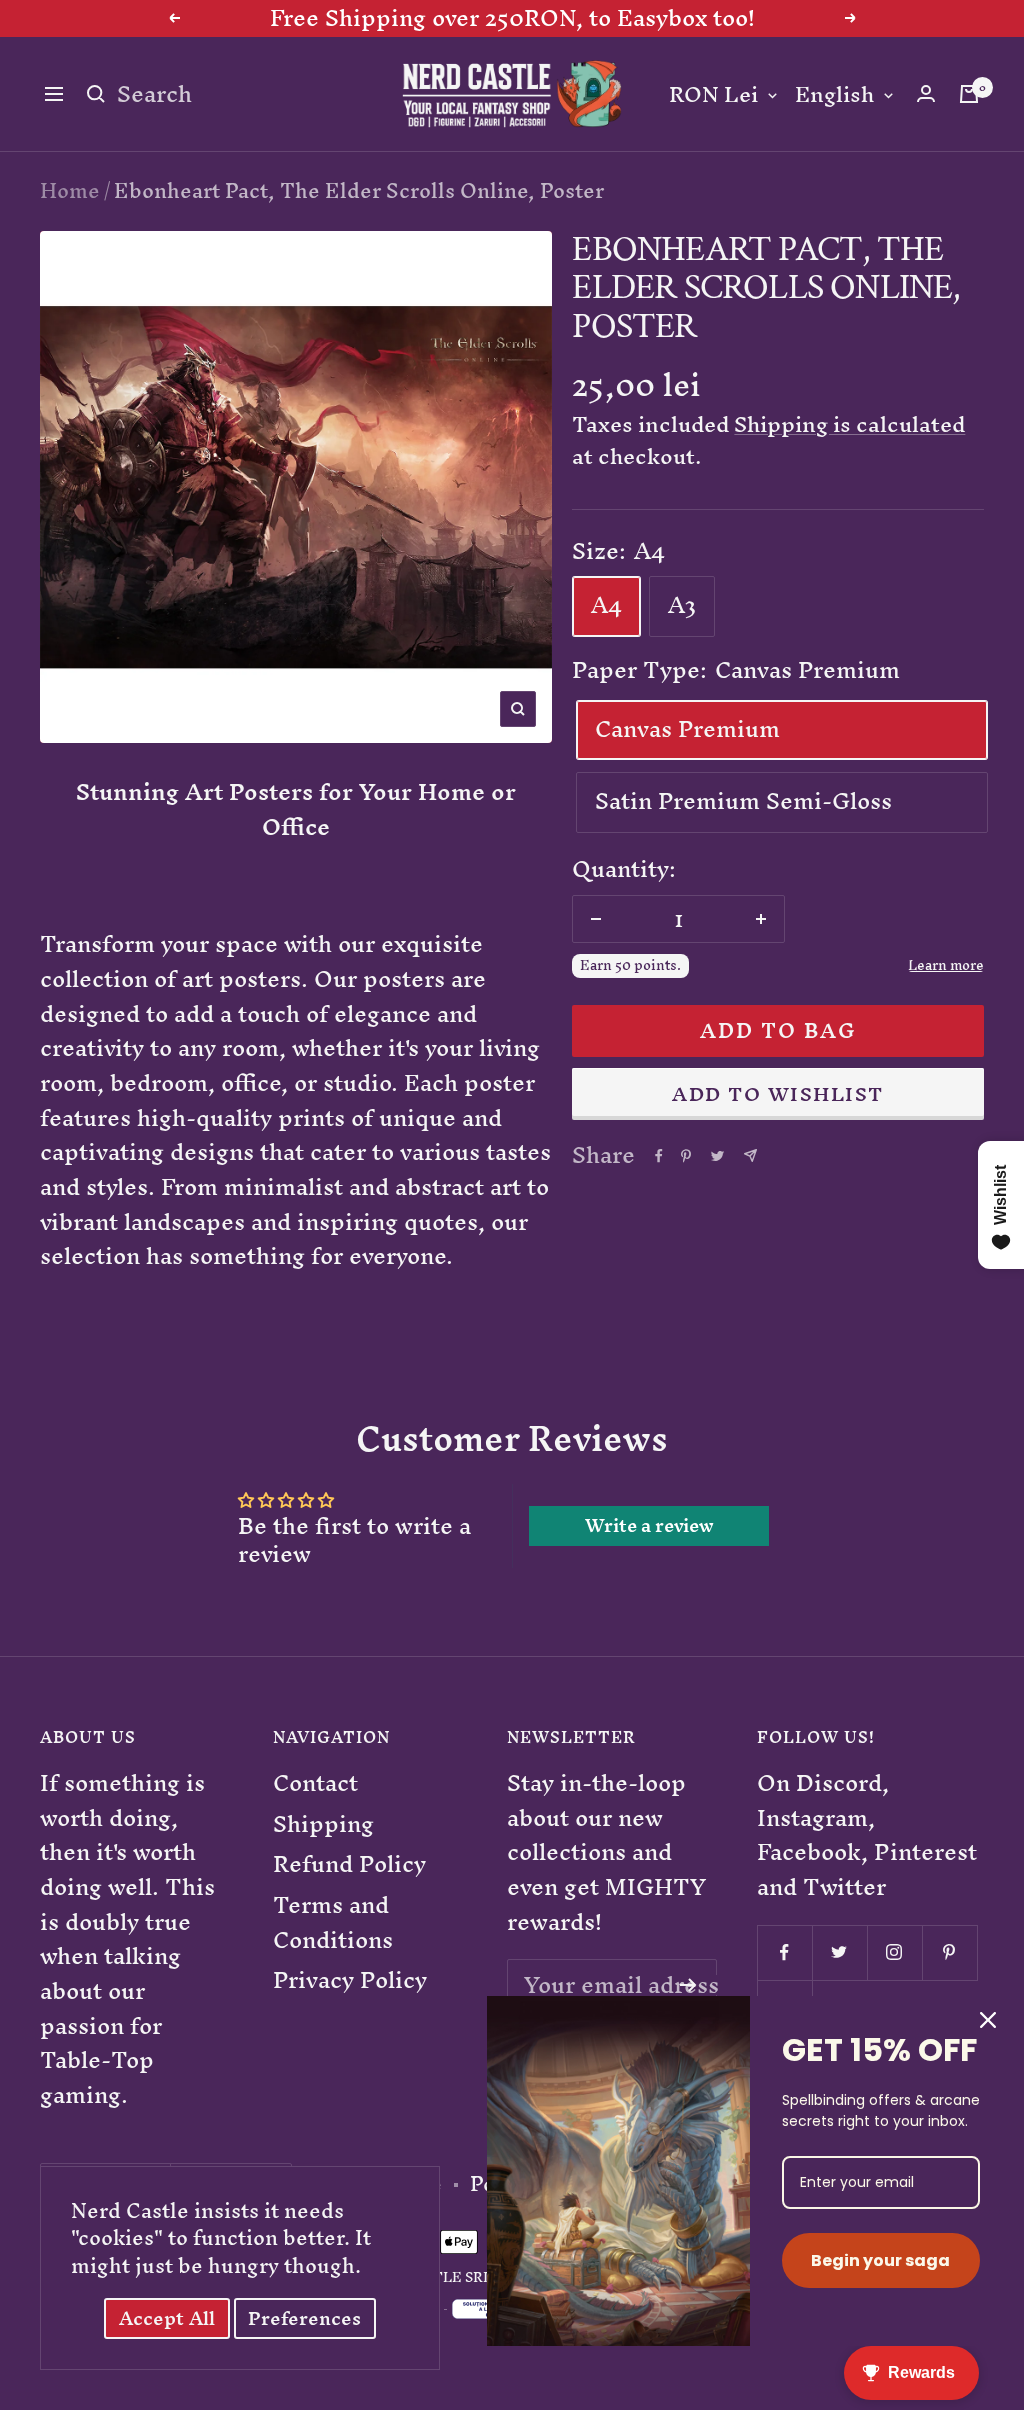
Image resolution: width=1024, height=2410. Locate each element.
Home (70, 190)
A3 (682, 605)
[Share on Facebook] (659, 1156)
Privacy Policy (350, 1980)
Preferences (304, 2318)
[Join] (688, 1985)
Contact (315, 1783)
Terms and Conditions (333, 1922)
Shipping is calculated (849, 424)
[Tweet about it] (717, 1156)
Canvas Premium (687, 729)
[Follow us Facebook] (784, 1952)
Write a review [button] (649, 1526)
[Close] (988, 2020)
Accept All (167, 2318)
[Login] (926, 93)
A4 (606, 605)
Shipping (323, 1824)
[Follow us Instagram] (894, 1952)
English (834, 95)
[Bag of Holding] (969, 94)
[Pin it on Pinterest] (686, 1156)
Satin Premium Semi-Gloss (743, 801)
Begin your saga (880, 2260)
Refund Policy (349, 1864)
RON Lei (713, 95)
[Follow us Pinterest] (949, 1952)
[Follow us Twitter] (839, 1952)
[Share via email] (750, 1155)
